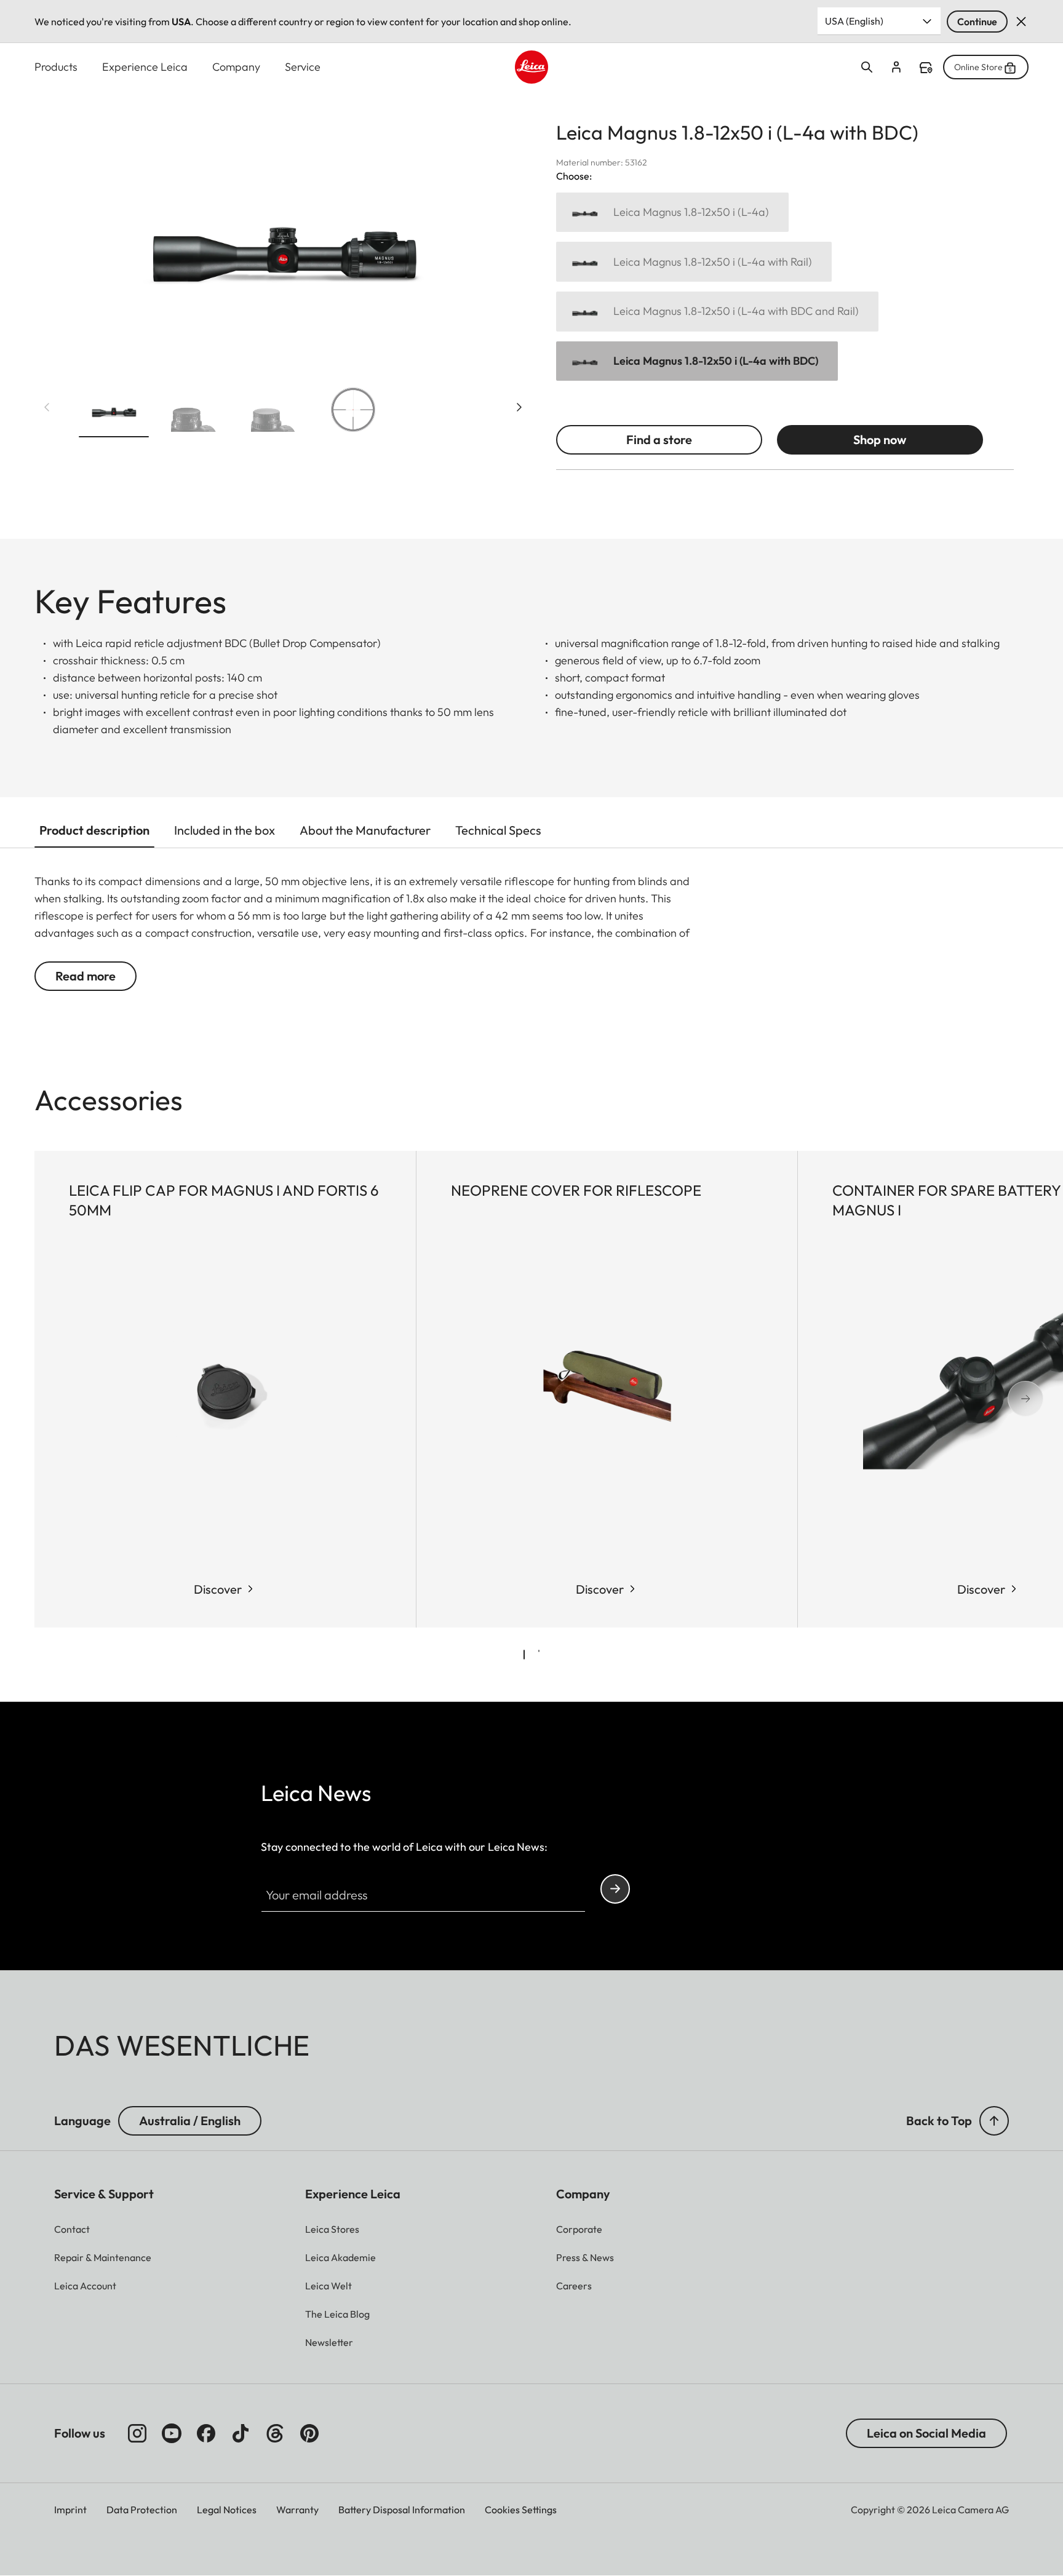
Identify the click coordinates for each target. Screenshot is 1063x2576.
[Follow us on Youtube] (172, 2433)
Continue (977, 22)
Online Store (978, 67)
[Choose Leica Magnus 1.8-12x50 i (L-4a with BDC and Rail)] (717, 312)
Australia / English (190, 2121)
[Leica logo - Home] (531, 67)
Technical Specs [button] (498, 830)
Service (303, 67)
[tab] (524, 1655)
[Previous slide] (47, 407)
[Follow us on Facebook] (206, 2433)
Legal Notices (227, 2510)
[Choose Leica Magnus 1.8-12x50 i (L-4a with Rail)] (694, 262)
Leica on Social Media (926, 2433)
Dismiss (1021, 22)
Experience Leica (145, 67)
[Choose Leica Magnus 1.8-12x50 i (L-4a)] (672, 213)
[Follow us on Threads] (275, 2433)
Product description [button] (94, 830)
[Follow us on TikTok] (241, 2433)
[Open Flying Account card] (896, 67)
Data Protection (142, 2510)
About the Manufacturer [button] (365, 830)
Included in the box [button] (225, 830)
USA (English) (854, 21)
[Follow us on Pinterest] (309, 2433)
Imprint (70, 2510)
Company (236, 67)
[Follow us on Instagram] (137, 2433)
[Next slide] (519, 407)
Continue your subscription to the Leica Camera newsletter (615, 1889)
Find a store (926, 68)
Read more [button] (86, 976)
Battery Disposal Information (402, 2510)
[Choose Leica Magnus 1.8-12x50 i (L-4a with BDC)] (697, 361)
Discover (218, 1589)
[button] (114, 412)
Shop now (880, 439)
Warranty (297, 2510)
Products (56, 67)
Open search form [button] (867, 67)
